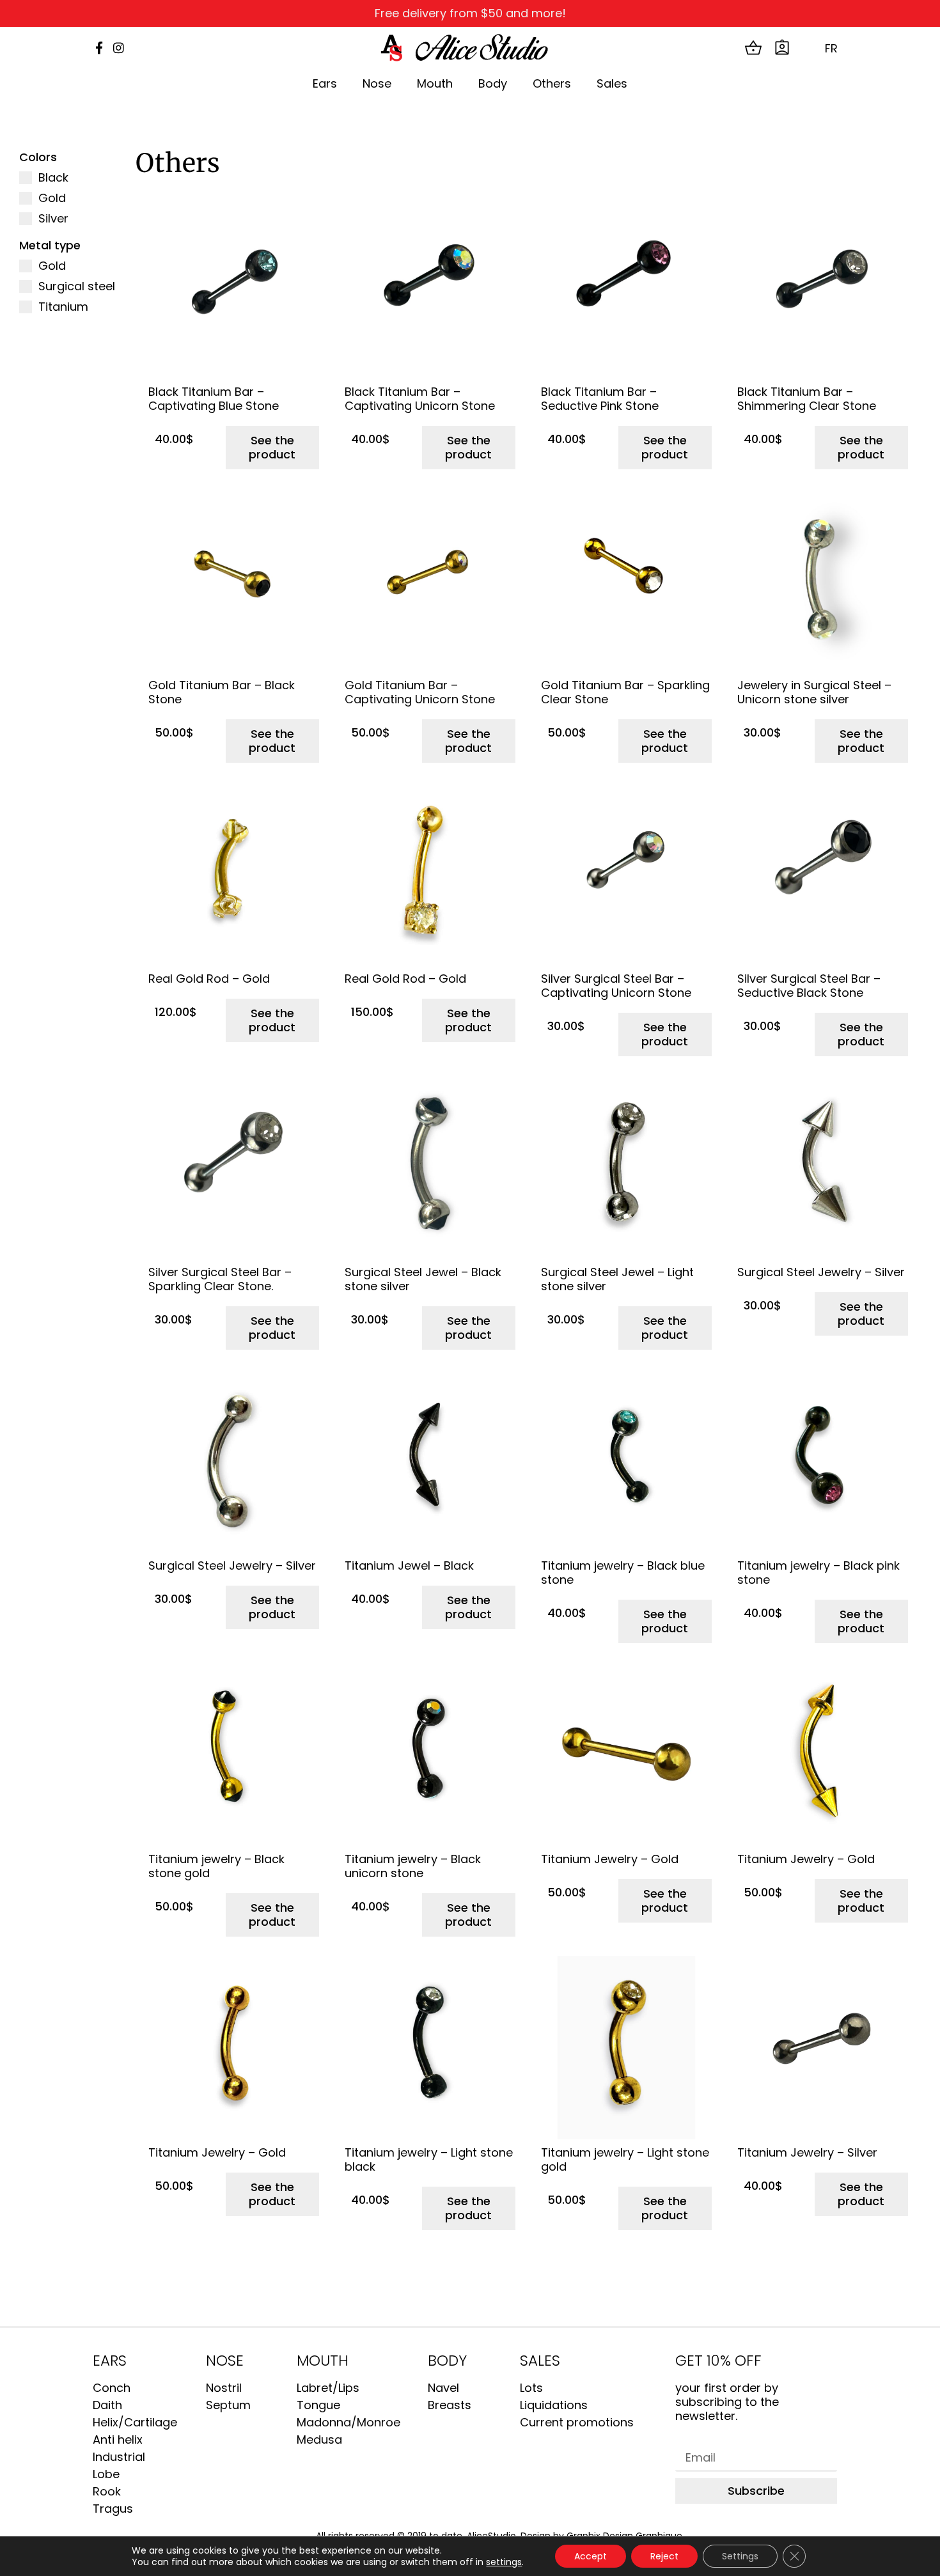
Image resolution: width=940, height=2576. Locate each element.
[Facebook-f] (99, 48)
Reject (664, 2556)
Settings (740, 2556)
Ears (325, 83)
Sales (612, 83)
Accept (591, 2556)
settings (504, 2562)
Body (493, 83)
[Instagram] (119, 48)
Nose (377, 83)
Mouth (435, 83)
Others (552, 83)
